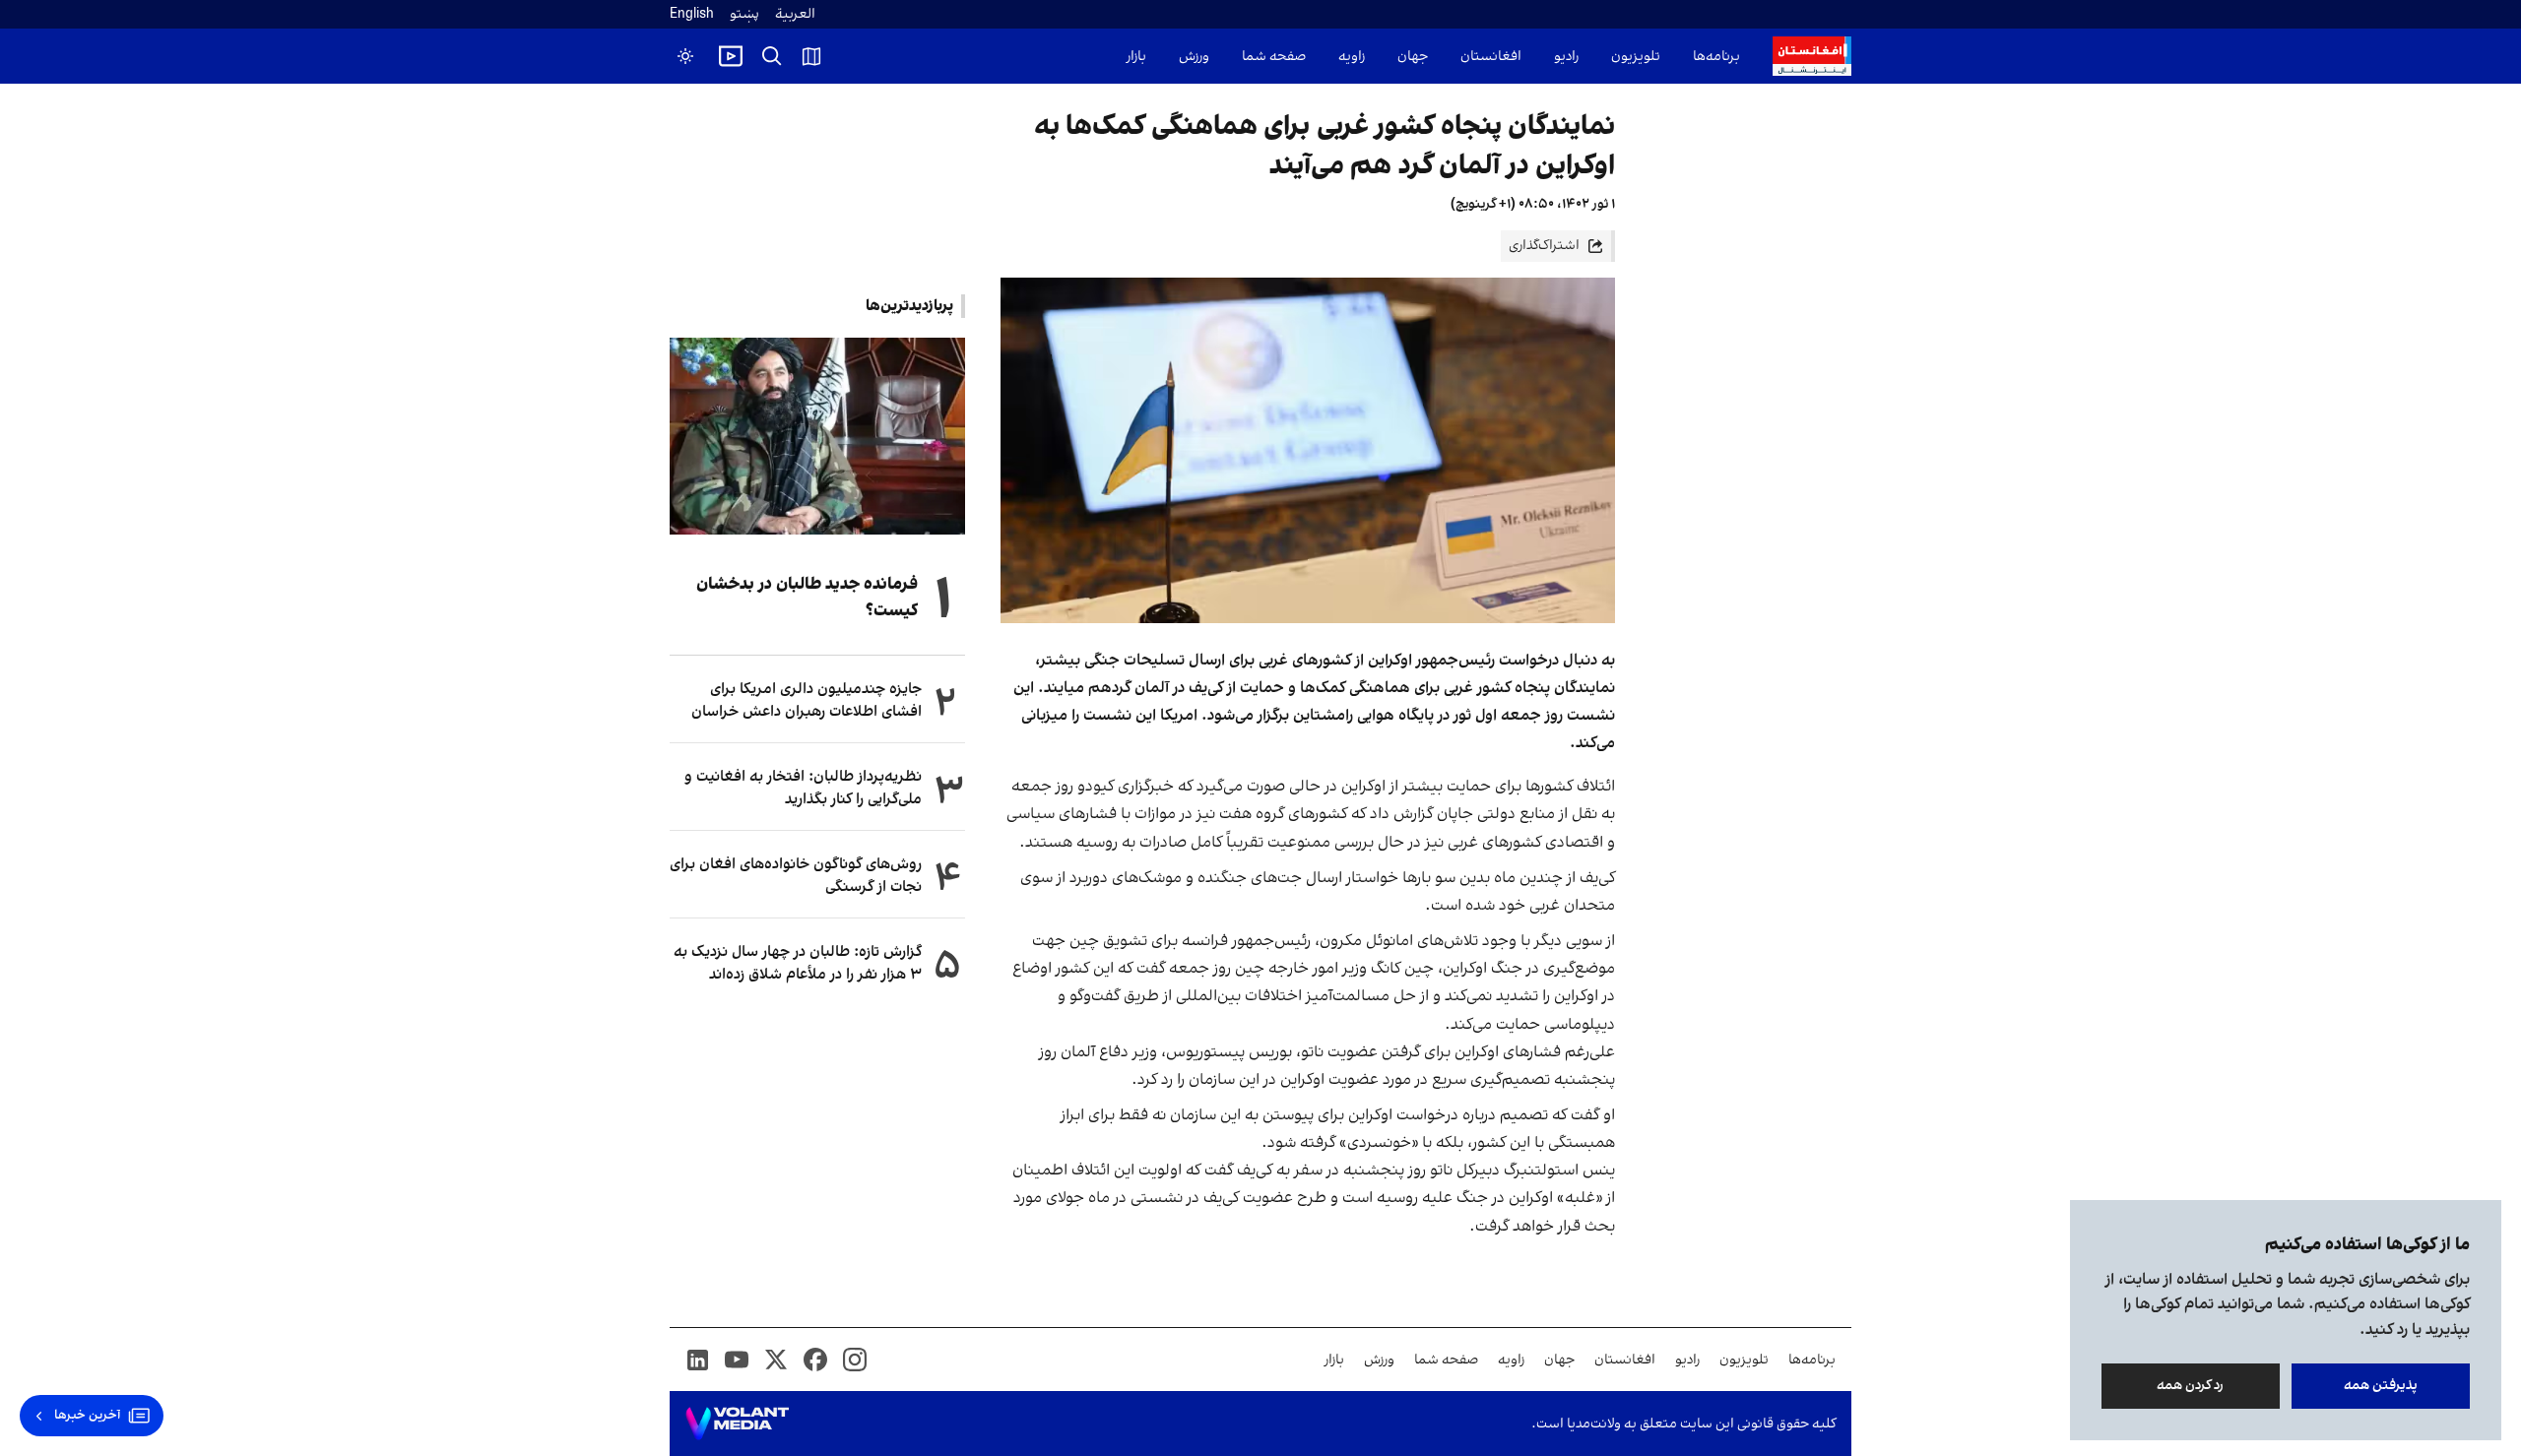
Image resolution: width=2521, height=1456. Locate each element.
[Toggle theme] (685, 56)
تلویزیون (1636, 57)
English (692, 14)
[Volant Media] (737, 1424)
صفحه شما (1274, 57)
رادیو (1566, 57)
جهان (1413, 57)
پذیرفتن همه (2381, 1386)
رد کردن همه (2191, 1386)
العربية (795, 14)
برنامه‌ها (1716, 57)
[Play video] (731, 56)
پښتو (744, 14)
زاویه (1352, 57)
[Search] (772, 56)
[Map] (811, 56)
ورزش (1194, 57)
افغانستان (1491, 57)
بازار (1136, 57)
